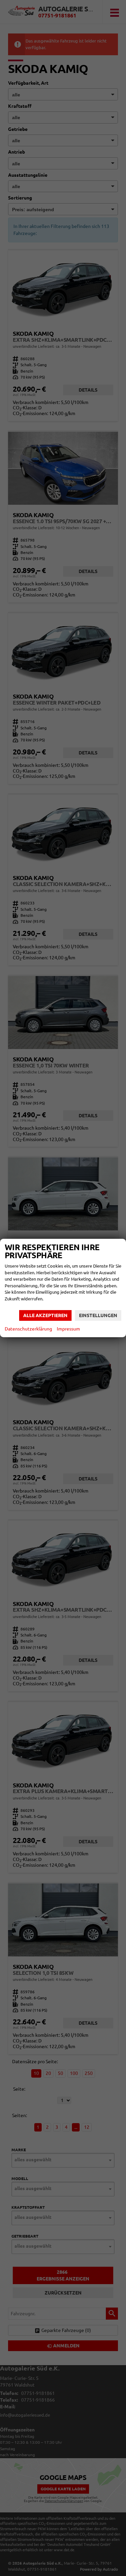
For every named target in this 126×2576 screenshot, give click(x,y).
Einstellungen (98, 1315)
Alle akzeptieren (45, 1315)
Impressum (68, 1329)
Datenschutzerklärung (28, 1329)
